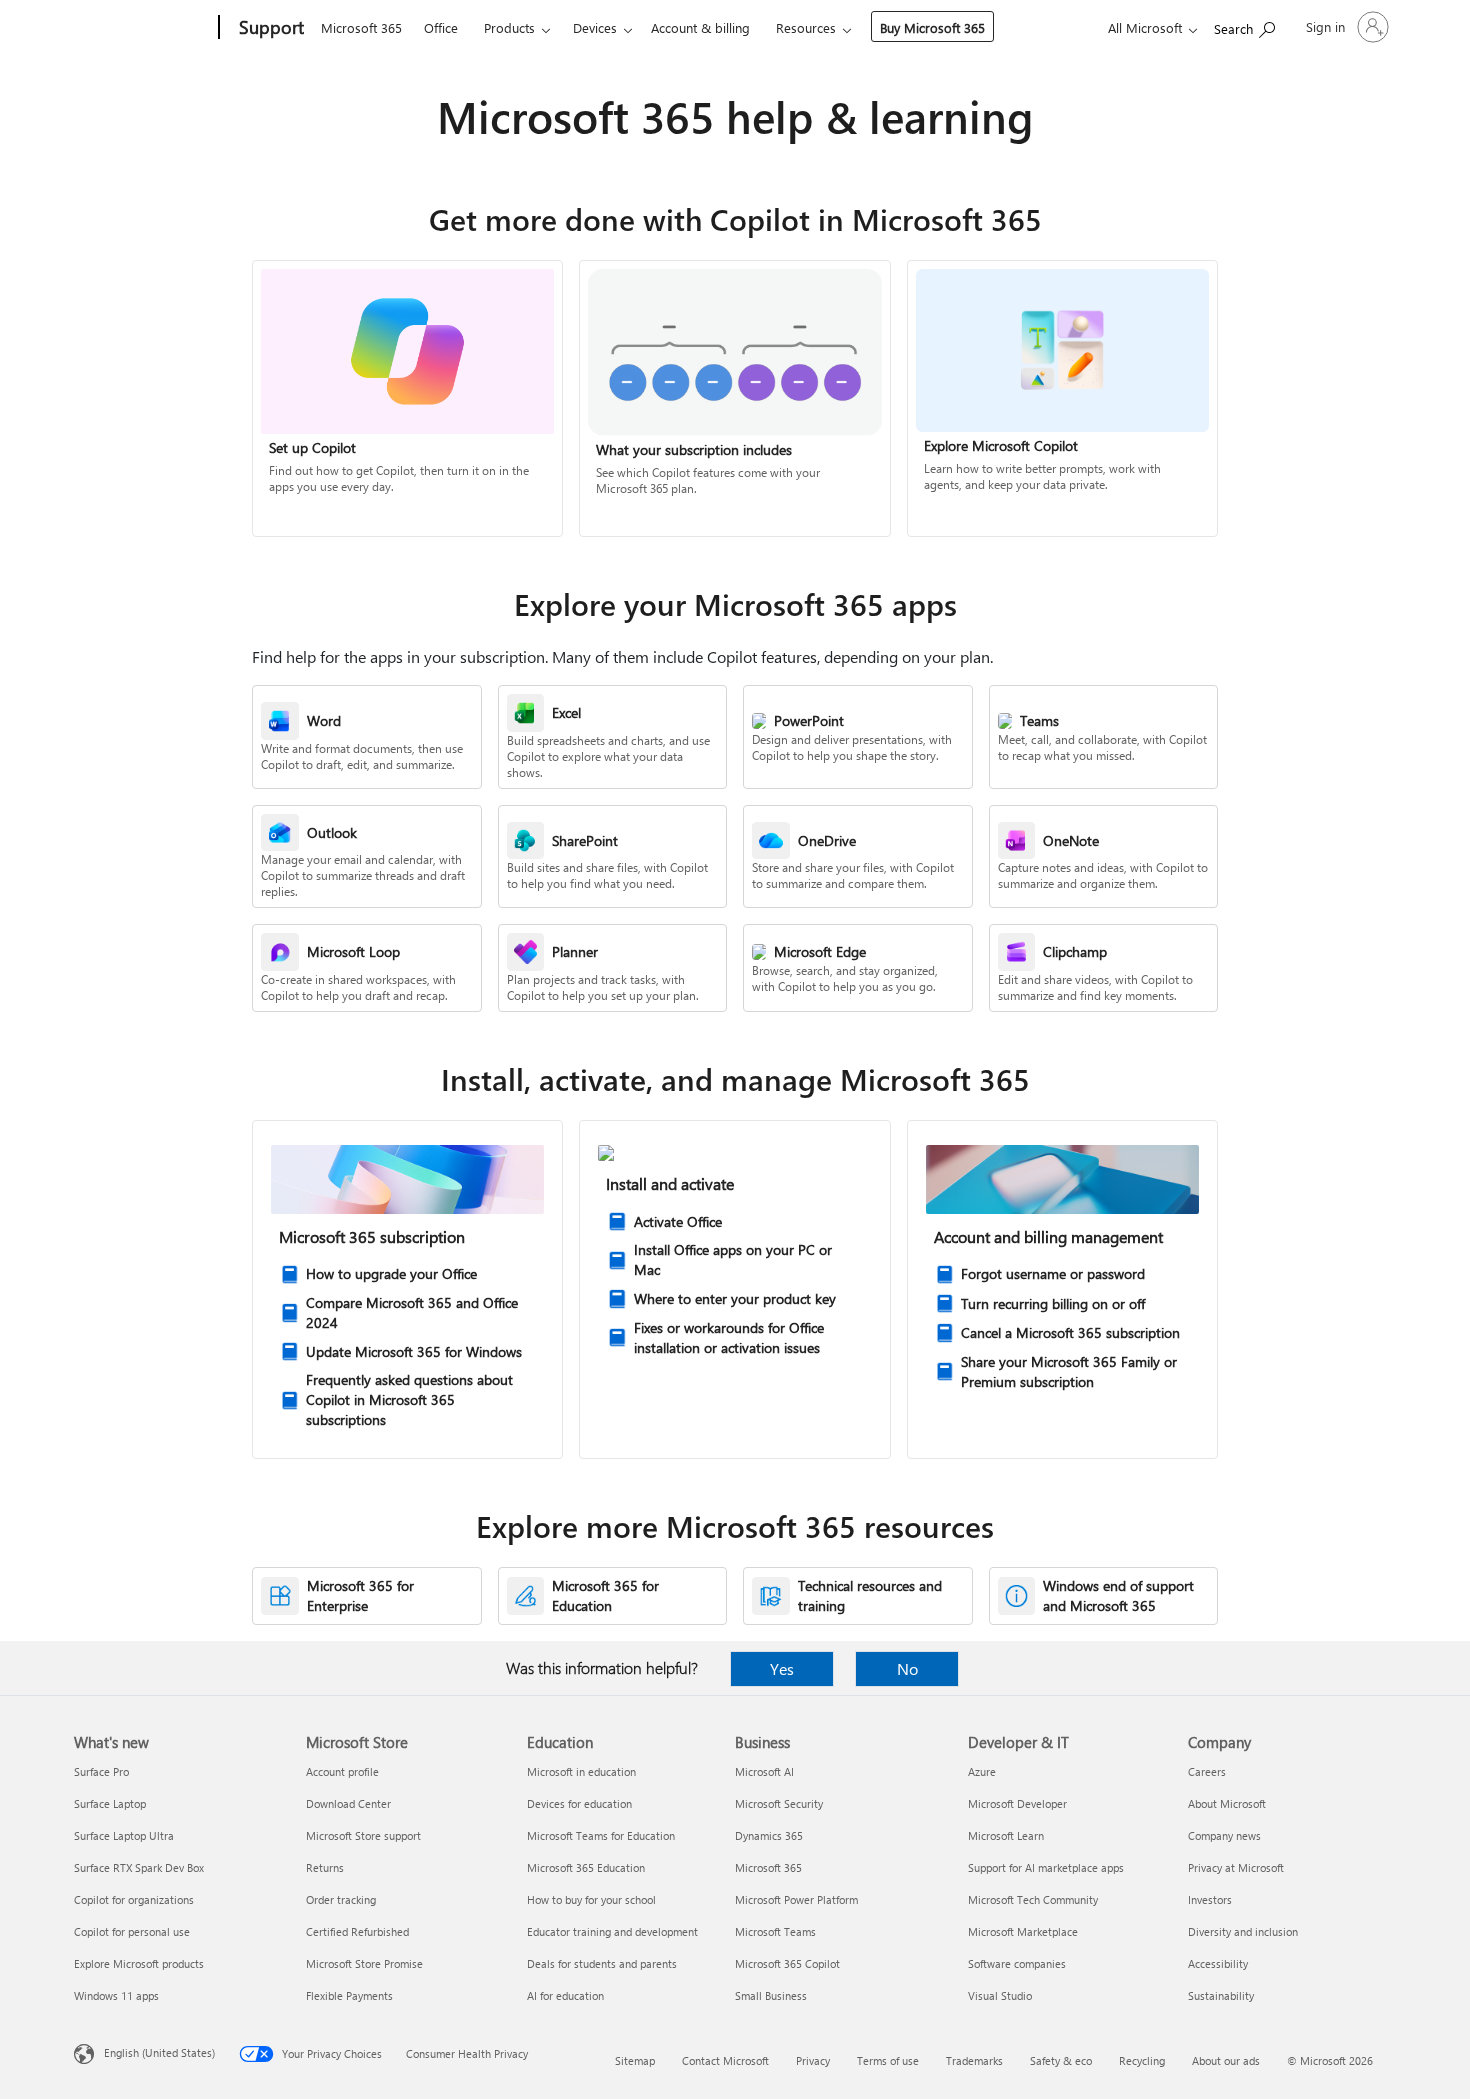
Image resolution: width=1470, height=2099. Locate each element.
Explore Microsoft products (139, 1963)
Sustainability (1221, 1995)
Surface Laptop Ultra (124, 1835)
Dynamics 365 (769, 1835)
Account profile (342, 1771)
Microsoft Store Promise (364, 1963)
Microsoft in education (581, 1771)
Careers (1207, 1771)
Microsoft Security (779, 1803)
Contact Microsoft (725, 2060)
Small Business (771, 1995)
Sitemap (635, 2060)
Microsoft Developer (1017, 1803)
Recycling (1142, 2060)
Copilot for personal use (132, 1931)
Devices (595, 27)
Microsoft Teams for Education (601, 1835)
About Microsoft (1227, 1803)
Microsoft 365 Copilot (787, 1963)
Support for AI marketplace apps (1046, 1867)
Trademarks (974, 2060)
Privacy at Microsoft (1236, 1867)
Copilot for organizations (134, 1899)
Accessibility (1218, 1963)
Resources (806, 27)
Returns (325, 1867)
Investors (1210, 1899)
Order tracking (341, 1899)
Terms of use (888, 2060)
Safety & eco (1061, 2060)
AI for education (565, 1995)
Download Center (348, 1803)
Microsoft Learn (1006, 1835)
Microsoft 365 (361, 27)
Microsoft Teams (775, 1931)
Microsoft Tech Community (1033, 1899)
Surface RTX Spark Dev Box (139, 1867)
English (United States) (159, 2052)
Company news (1224, 1835)
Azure (982, 1771)
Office (441, 27)
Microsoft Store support (363, 1835)
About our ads (1226, 2060)
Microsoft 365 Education (586, 1867)
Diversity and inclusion (1243, 1931)
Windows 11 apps (116, 1995)
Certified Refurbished (357, 1931)
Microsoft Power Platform (796, 1899)
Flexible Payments (349, 1995)
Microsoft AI (764, 1771)
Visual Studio (1000, 1995)
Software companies (1017, 1963)
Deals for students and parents (602, 1963)
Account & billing (700, 27)
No (907, 1668)
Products (509, 27)
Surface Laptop (110, 1803)
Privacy (813, 2060)
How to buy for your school (591, 1899)
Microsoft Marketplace (1023, 1931)
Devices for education (579, 1803)
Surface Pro (101, 1771)
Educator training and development (612, 1931)
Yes (782, 1668)
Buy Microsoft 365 (932, 27)
